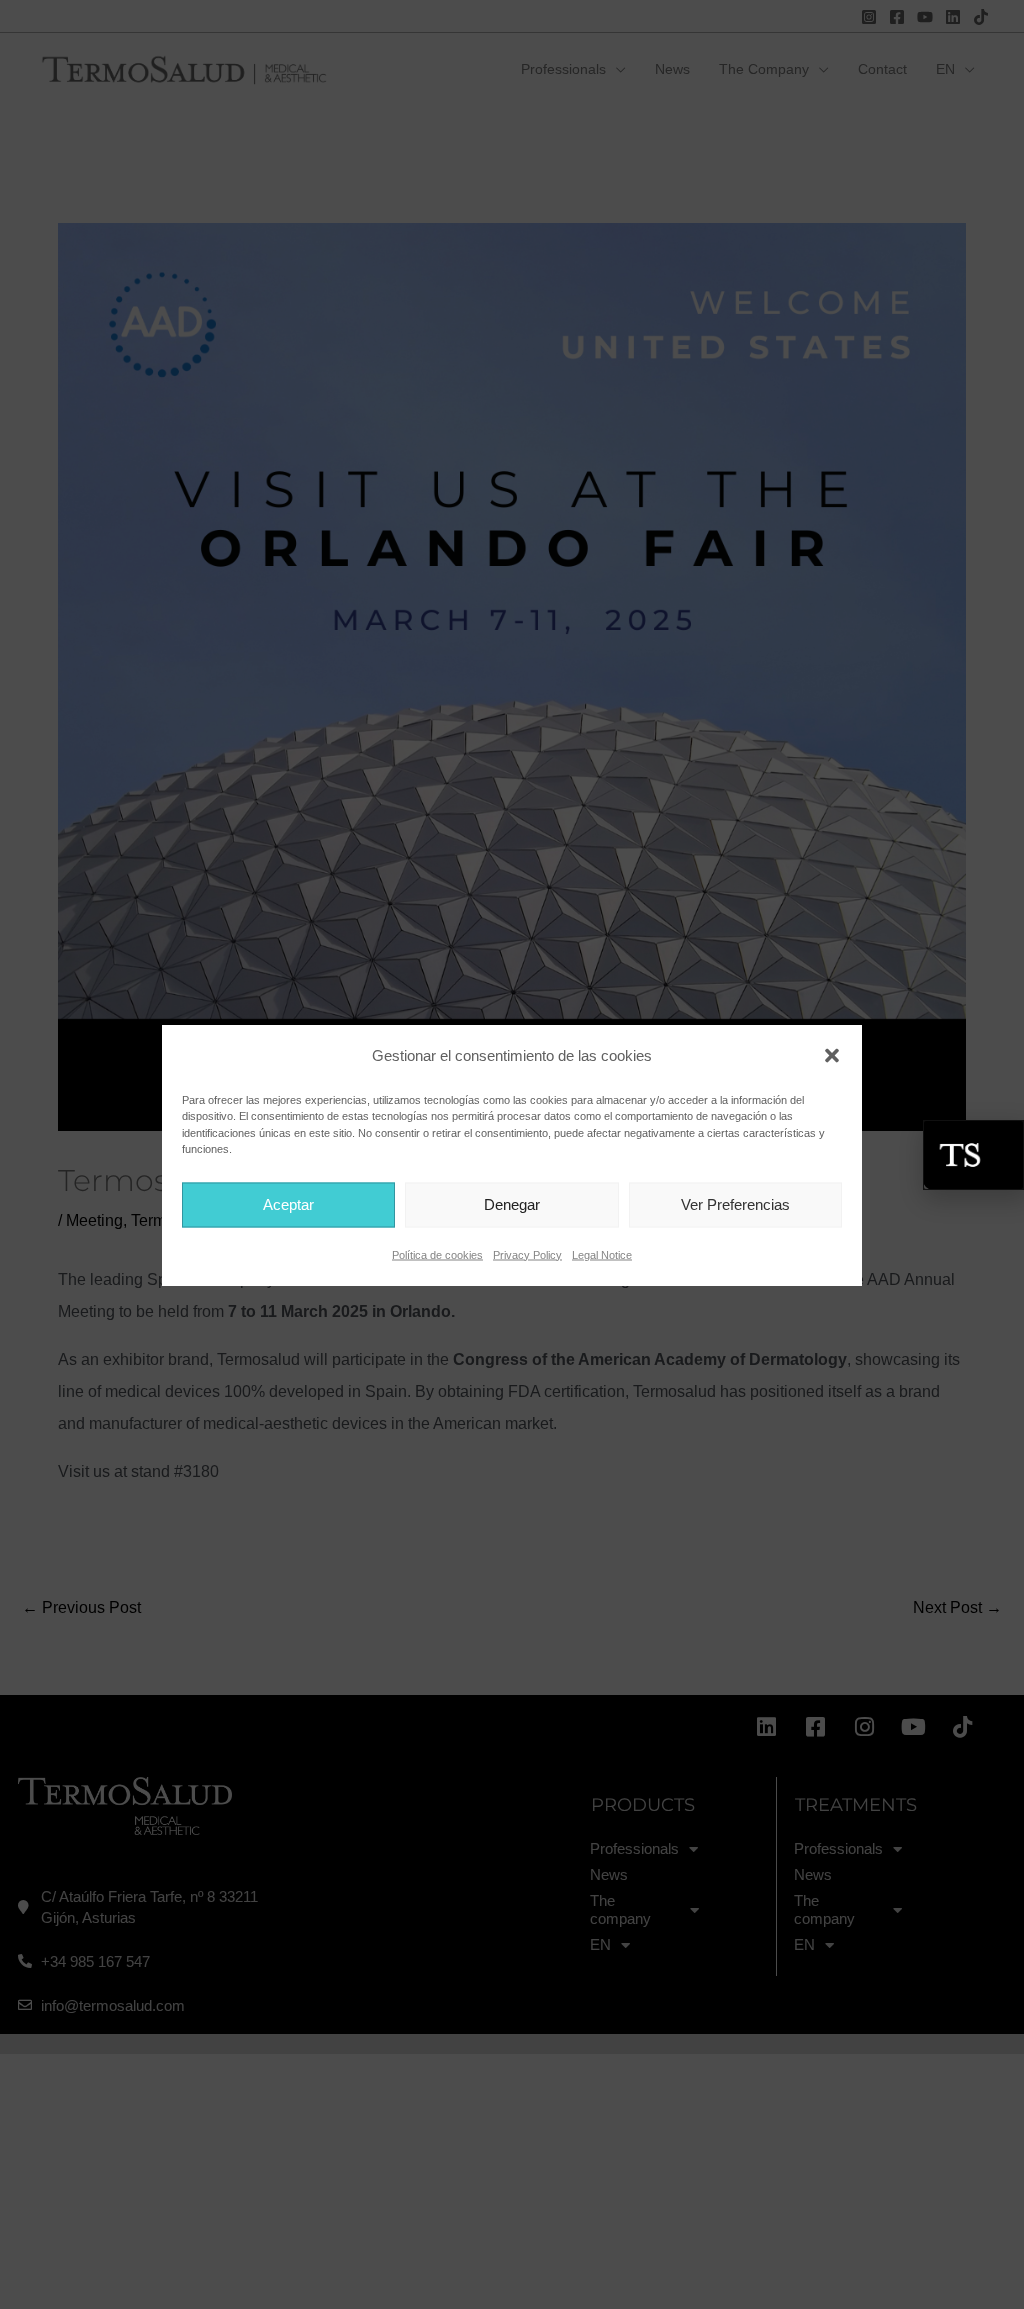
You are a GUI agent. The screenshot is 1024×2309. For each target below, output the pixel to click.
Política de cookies (437, 1254)
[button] (832, 1055)
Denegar (512, 1204)
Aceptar (288, 1204)
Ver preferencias (735, 1204)
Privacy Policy (527, 1254)
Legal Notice (602, 1254)
